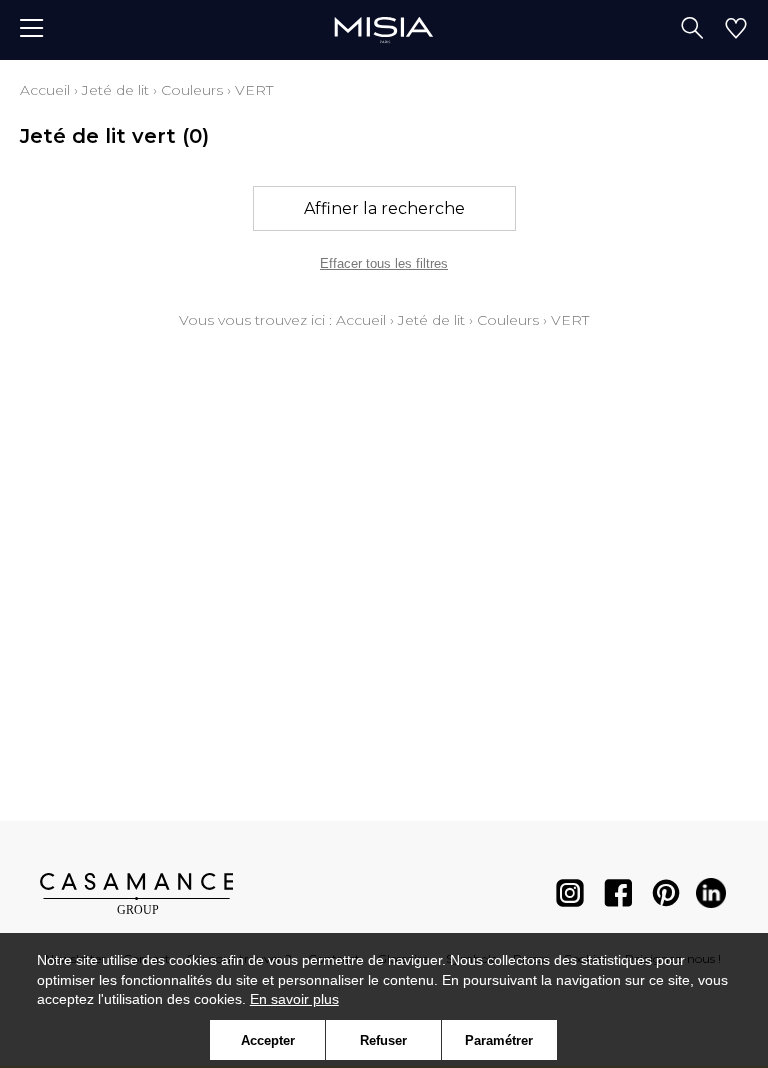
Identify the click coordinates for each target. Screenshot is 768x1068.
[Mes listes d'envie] (736, 30)
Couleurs (192, 90)
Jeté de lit (115, 90)
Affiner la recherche (384, 208)
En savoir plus (294, 999)
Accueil (45, 90)
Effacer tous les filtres (384, 263)
